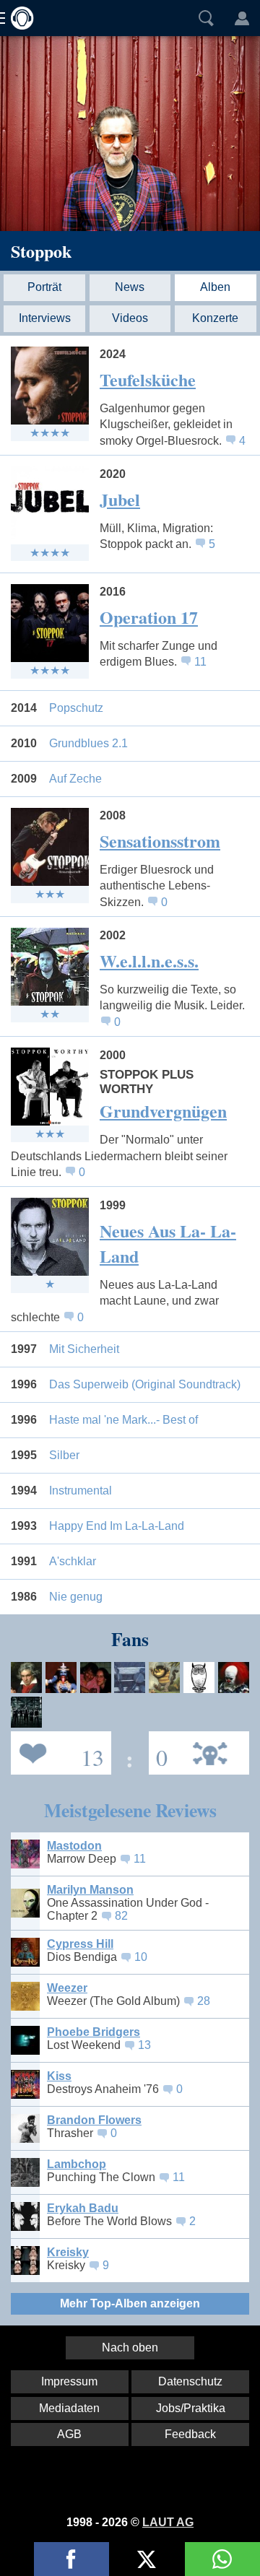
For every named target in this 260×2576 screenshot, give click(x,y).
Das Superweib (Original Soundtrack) (145, 1384)
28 (204, 2001)
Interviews (45, 318)
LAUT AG (168, 2522)
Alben (215, 287)
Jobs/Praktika (191, 2408)
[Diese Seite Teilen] (71, 2559)
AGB (69, 2434)
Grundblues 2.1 (88, 743)
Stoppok (41, 251)
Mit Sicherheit (84, 1349)
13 (144, 2045)
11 (200, 662)
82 (121, 1916)
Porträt (44, 287)
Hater (158, 1752)
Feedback (190, 2434)
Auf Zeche (75, 779)
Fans (57, 1752)
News (130, 287)
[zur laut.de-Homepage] (18, 18)
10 (141, 1957)
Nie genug (76, 1597)
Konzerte (215, 318)
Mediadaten (69, 2408)
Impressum (69, 2381)
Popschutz (76, 708)
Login (242, 18)
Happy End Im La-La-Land (117, 1526)
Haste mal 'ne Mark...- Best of (123, 1420)
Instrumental (81, 1491)
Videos (130, 318)
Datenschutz (190, 2381)
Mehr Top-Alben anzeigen (130, 2303)
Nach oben (130, 2347)
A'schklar (73, 1561)
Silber (64, 1455)
